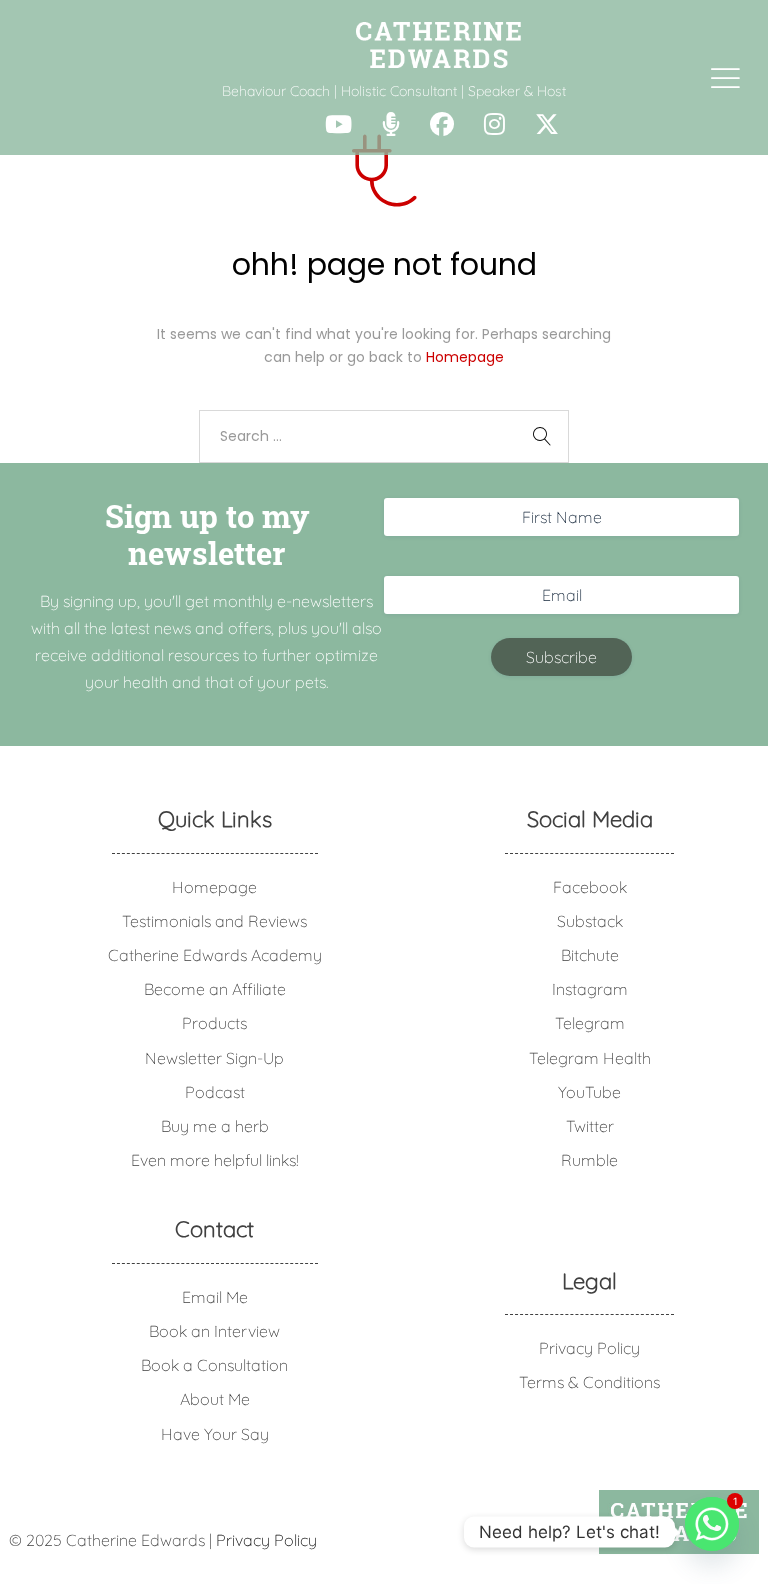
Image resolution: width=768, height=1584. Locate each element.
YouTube (589, 1092)
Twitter (590, 1126)
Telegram (590, 1023)
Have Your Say (215, 1434)
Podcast (215, 1092)
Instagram (590, 989)
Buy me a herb (215, 1126)
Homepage (465, 357)
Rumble (589, 1160)
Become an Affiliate (215, 989)
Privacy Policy (589, 1348)
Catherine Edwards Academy (215, 955)
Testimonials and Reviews (214, 921)
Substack (590, 921)
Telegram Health (590, 1058)
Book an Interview (214, 1331)
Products (214, 1023)
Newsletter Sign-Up (214, 1058)
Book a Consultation (214, 1365)
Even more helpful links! (215, 1160)
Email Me (215, 1297)
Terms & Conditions (589, 1382)
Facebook (590, 887)
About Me (215, 1399)
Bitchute (590, 955)
